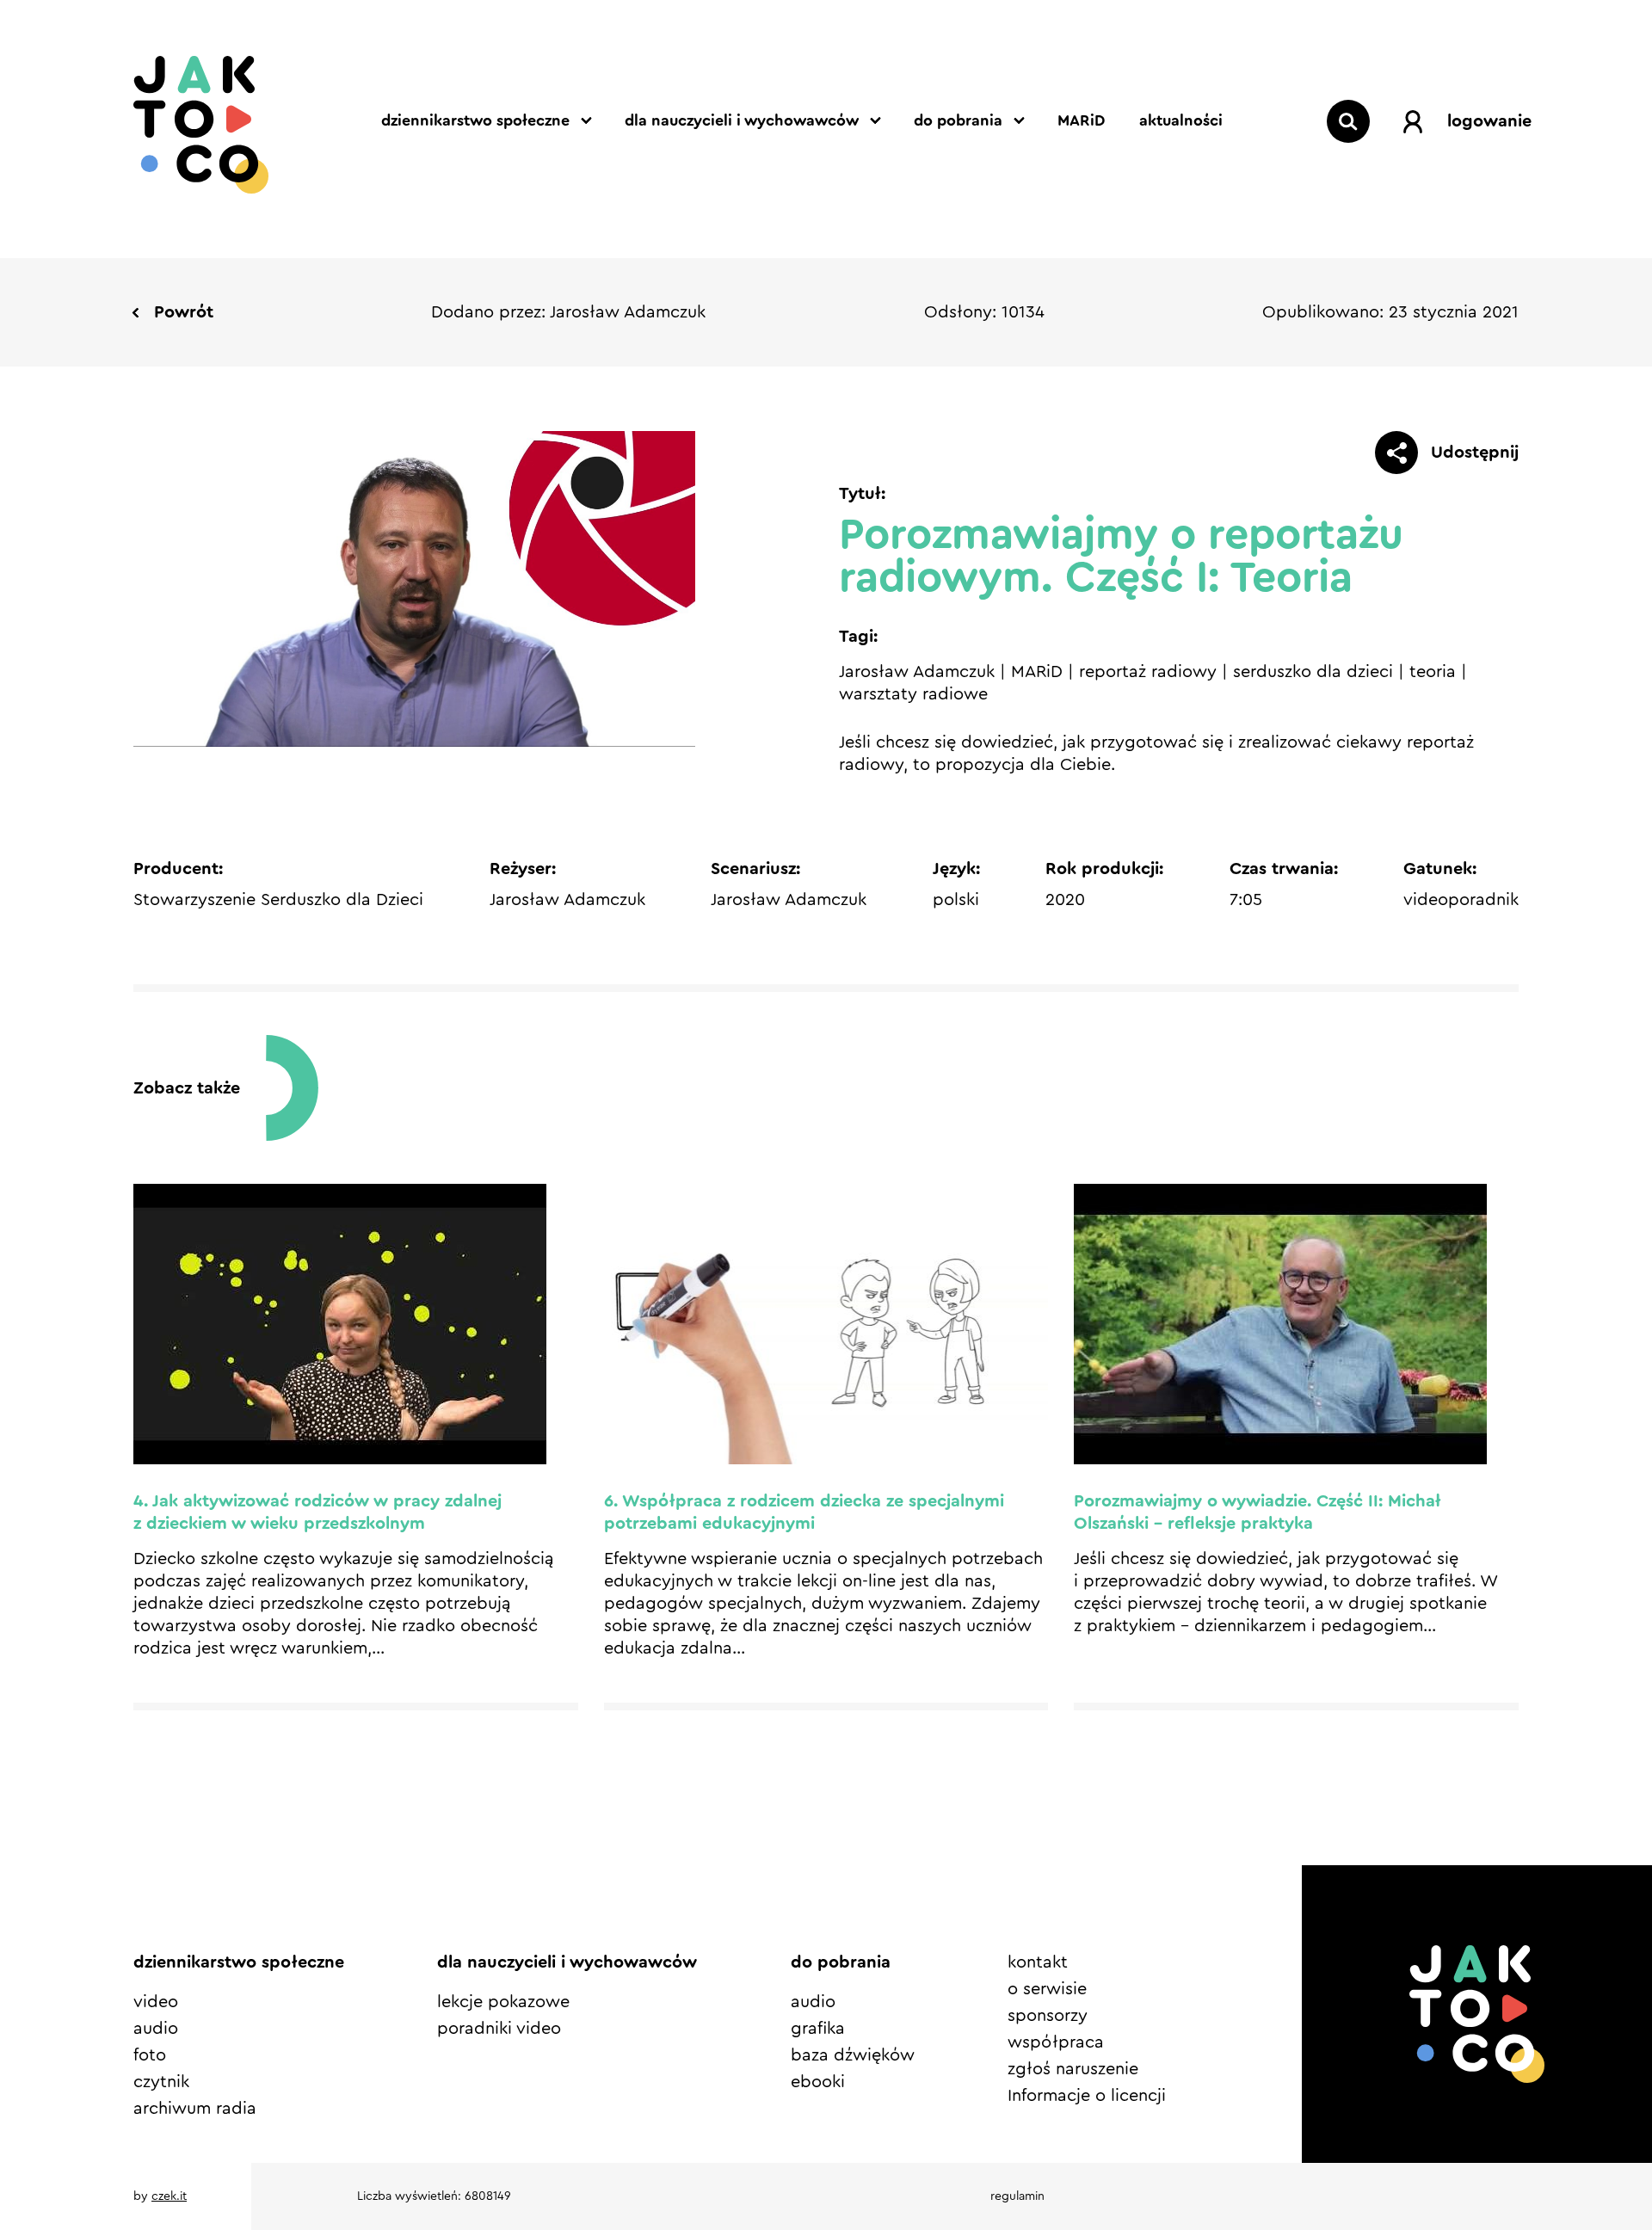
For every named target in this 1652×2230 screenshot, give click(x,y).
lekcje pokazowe (503, 2002)
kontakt (1038, 1962)
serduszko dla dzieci (1313, 672)
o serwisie (1047, 1989)
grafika (818, 2029)
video (156, 2002)
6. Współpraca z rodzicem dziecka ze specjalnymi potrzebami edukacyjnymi (804, 1512)
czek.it (169, 2196)
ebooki (818, 2082)
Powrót (184, 312)
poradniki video (499, 2029)
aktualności (1181, 120)
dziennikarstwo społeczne (475, 120)
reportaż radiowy (1148, 672)
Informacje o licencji (1087, 2096)
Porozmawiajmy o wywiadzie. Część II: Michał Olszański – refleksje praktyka (1257, 1512)
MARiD (1081, 120)
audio (156, 2029)
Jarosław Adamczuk (917, 672)
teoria (1433, 672)
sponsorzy (1048, 2016)
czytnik (161, 2082)
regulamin (1017, 2196)
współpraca (1056, 2042)
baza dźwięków (853, 2055)
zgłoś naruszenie (1073, 2069)
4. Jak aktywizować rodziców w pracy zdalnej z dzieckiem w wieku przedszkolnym (317, 1512)
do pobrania (958, 120)
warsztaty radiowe (913, 694)
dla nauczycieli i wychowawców (742, 120)
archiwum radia (195, 2109)
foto (150, 2055)
